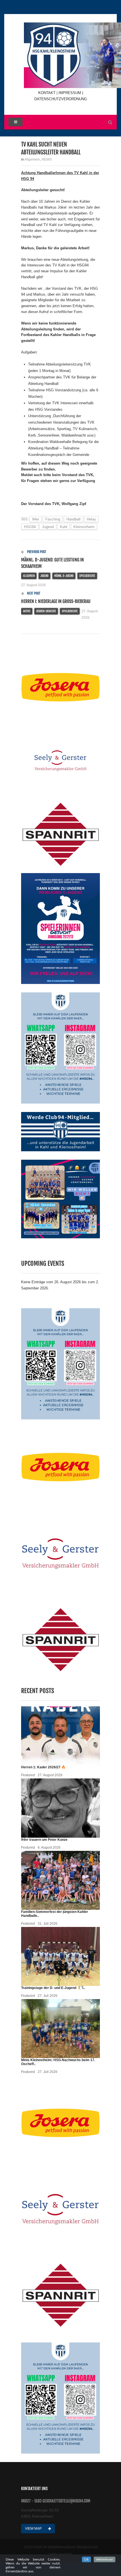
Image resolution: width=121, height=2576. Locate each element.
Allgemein (32, 159)
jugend (48, 527)
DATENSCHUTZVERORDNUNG (61, 99)
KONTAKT (47, 93)
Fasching (53, 519)
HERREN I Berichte (46, 611)
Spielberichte (87, 576)
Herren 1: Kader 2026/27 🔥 (43, 1767)
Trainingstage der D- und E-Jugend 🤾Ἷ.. (53, 1988)
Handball (73, 519)
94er (36, 519)
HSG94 (30, 527)
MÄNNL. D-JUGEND (64, 576)
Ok (86, 2559)
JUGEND (44, 576)
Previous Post (36, 552)
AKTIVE (27, 611)
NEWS (47, 159)
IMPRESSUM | (71, 93)
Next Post (33, 593)
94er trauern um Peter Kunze (44, 1840)
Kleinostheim (84, 527)
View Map (34, 2529)
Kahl (64, 527)
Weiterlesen (105, 2559)
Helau (91, 519)
